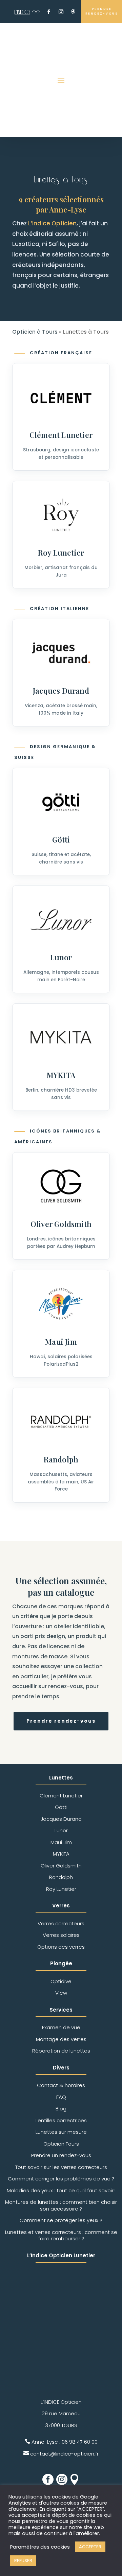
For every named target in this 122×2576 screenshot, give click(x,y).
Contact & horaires (61, 2085)
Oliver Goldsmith (61, 1224)
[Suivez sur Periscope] (73, 12)
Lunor (61, 957)
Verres (61, 1906)
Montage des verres (61, 2039)
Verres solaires (61, 1935)
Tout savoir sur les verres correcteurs (61, 2167)
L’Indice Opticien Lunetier (61, 2255)
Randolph (61, 1459)
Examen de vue (61, 2027)
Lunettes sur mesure (61, 2132)
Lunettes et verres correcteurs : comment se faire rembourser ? (61, 2235)
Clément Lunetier (61, 435)
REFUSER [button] (23, 2561)
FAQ (61, 2097)
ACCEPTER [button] (90, 2547)
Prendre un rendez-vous (61, 2155)
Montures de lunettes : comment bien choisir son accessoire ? (61, 2205)
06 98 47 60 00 (80, 2442)
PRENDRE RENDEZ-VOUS (102, 11)
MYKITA (61, 1075)
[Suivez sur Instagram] (61, 12)
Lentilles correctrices (61, 2120)
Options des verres (61, 1947)
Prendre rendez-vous (61, 1721)
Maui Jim (61, 1342)
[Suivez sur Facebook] (49, 12)
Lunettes (61, 1778)
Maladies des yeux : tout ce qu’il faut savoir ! (61, 2190)
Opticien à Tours (35, 332)
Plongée (61, 1963)
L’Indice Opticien (52, 223)
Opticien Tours (61, 2144)
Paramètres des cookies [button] (40, 2547)
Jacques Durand (61, 691)
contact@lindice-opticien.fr (64, 2454)
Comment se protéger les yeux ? (61, 2220)
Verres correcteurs (61, 1923)
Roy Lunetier (61, 553)
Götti (61, 839)
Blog (61, 2109)
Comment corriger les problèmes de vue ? (61, 2179)
